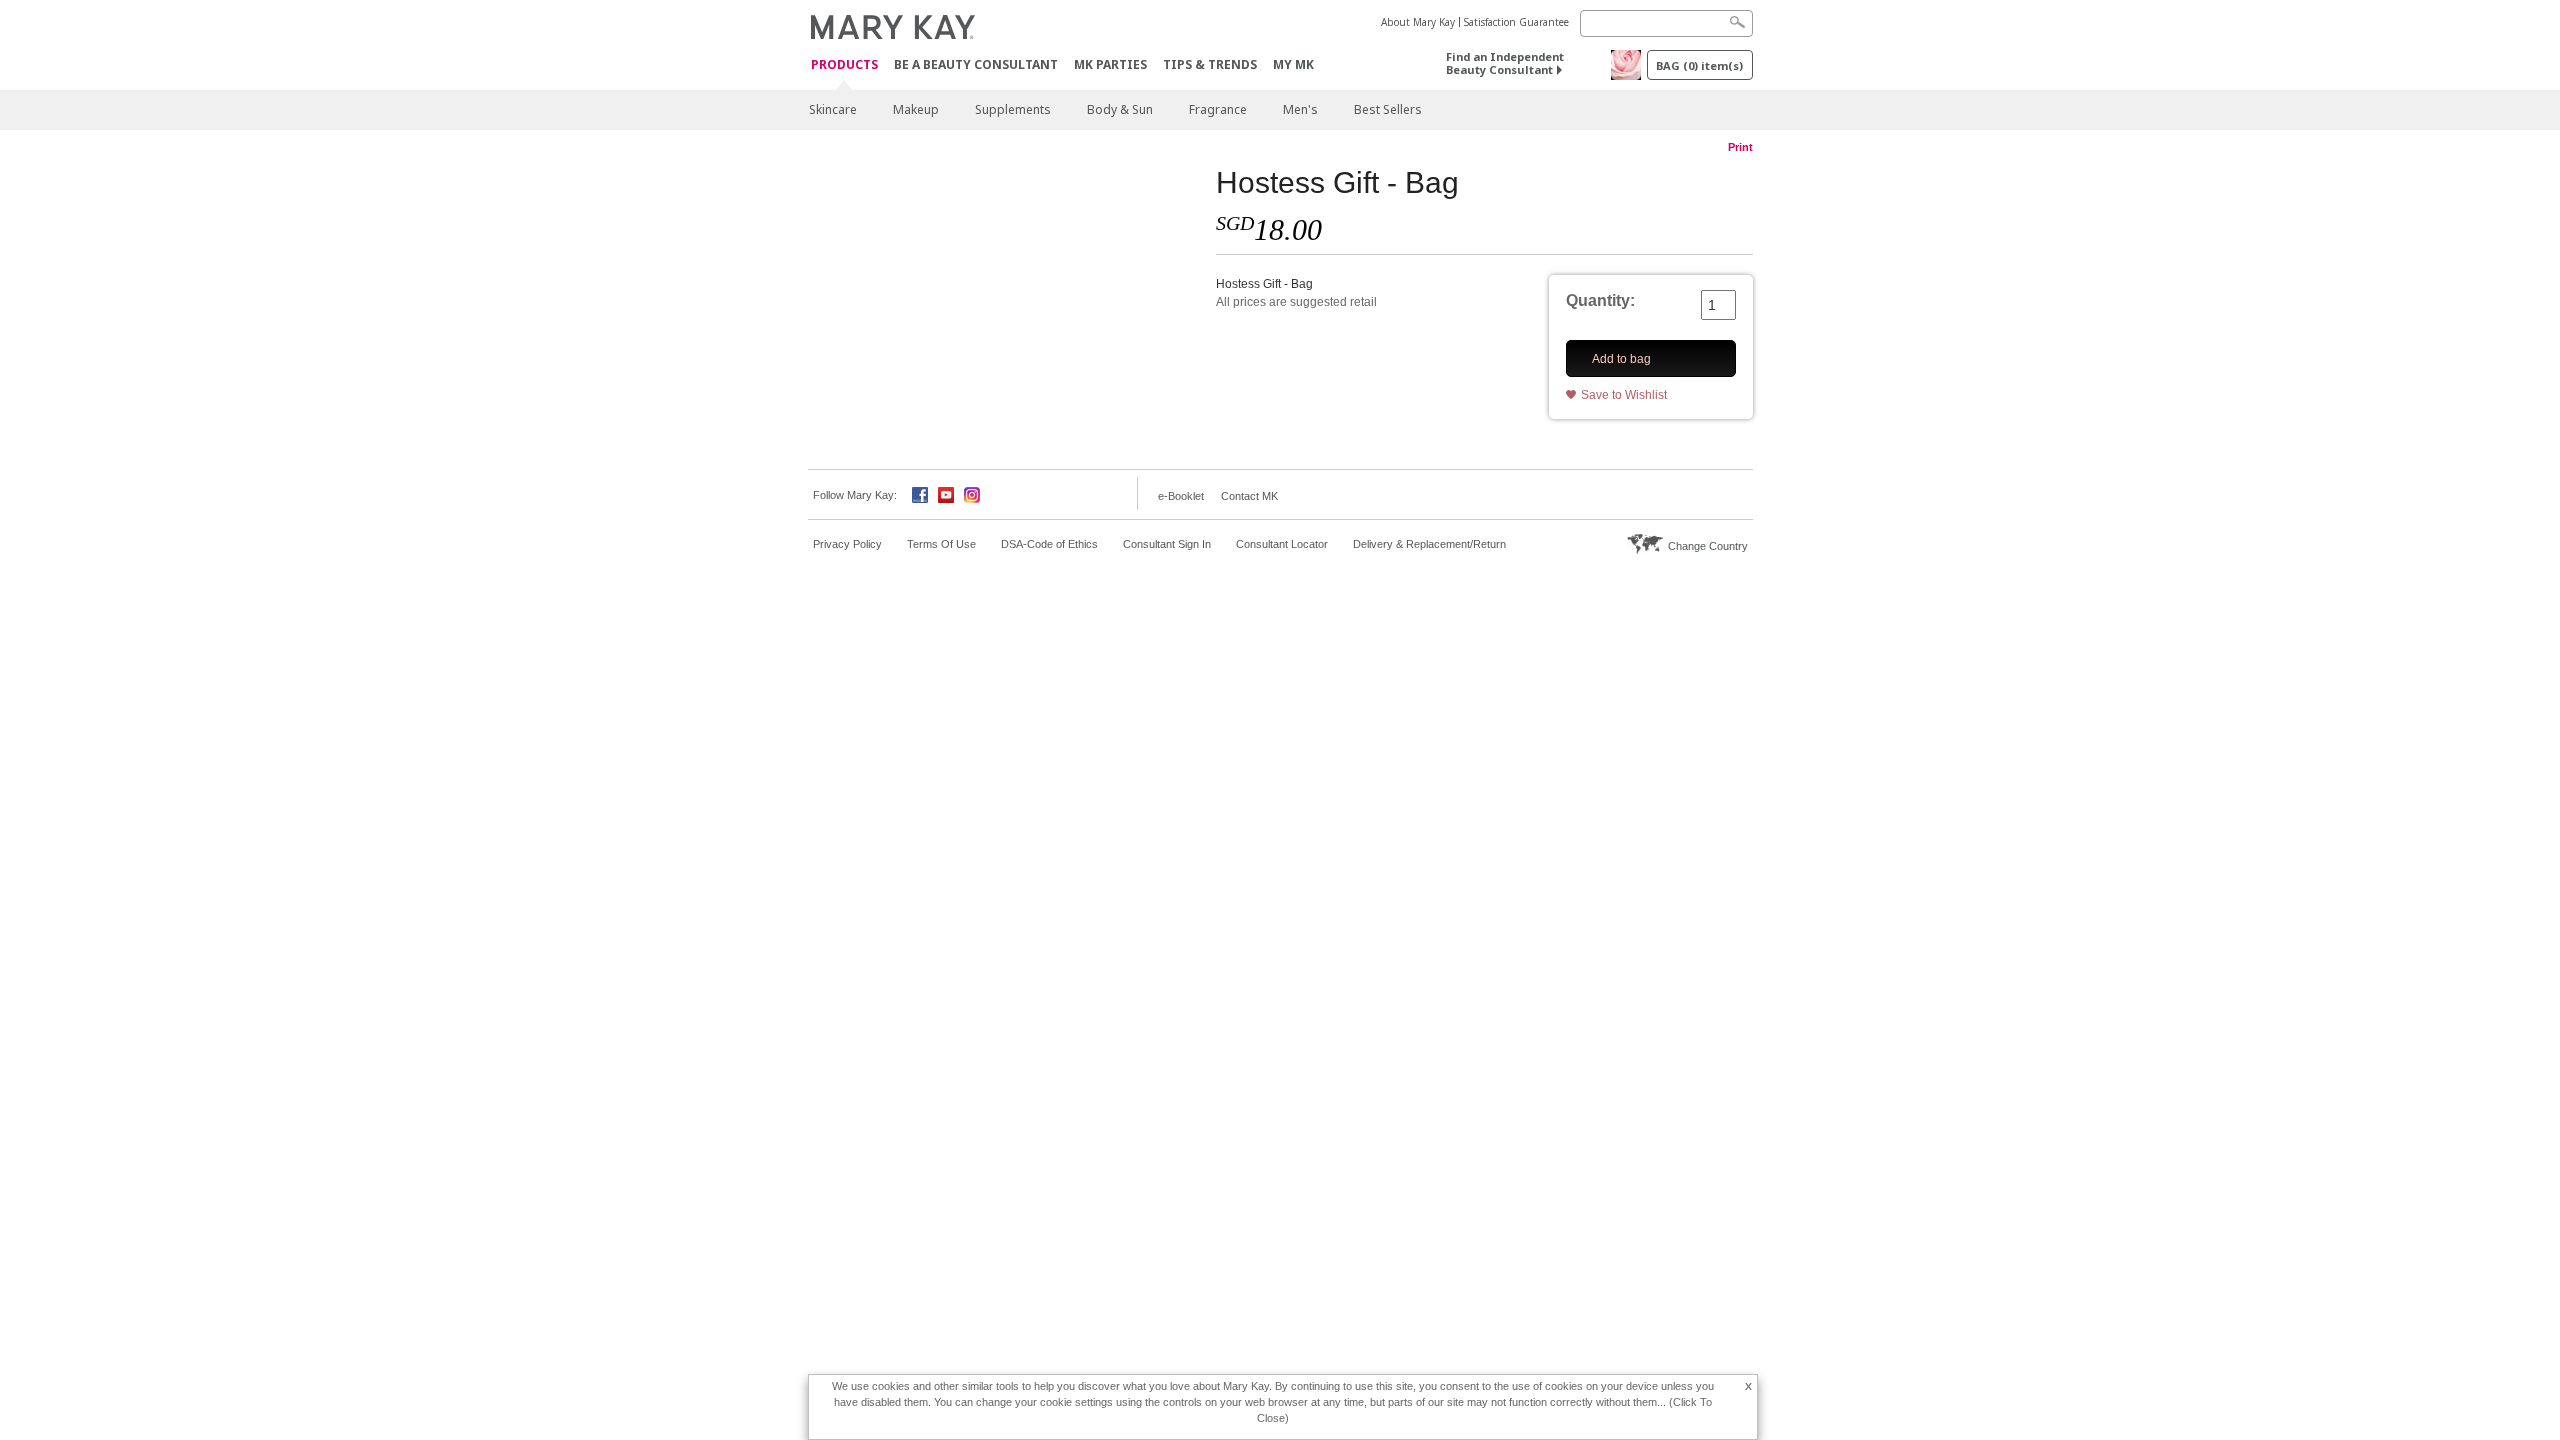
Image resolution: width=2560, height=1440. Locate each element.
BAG (1699, 65)
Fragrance (1218, 109)
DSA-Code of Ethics (1049, 544)
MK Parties (1110, 64)
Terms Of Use (941, 544)
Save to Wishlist (1624, 395)
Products (844, 65)
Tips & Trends (1210, 64)
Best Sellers (1388, 109)
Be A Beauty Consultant (976, 64)
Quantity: (1600, 300)
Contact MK (1249, 496)
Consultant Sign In (1167, 544)
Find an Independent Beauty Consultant (1505, 63)
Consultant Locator (1282, 544)
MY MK (1293, 64)
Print (1740, 147)
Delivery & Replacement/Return (1429, 544)
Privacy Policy (847, 544)
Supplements (1013, 109)
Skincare (833, 109)
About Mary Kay (1418, 22)
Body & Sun (1120, 109)
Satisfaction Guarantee (1516, 22)
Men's (1300, 109)
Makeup (916, 109)
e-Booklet (1181, 496)
